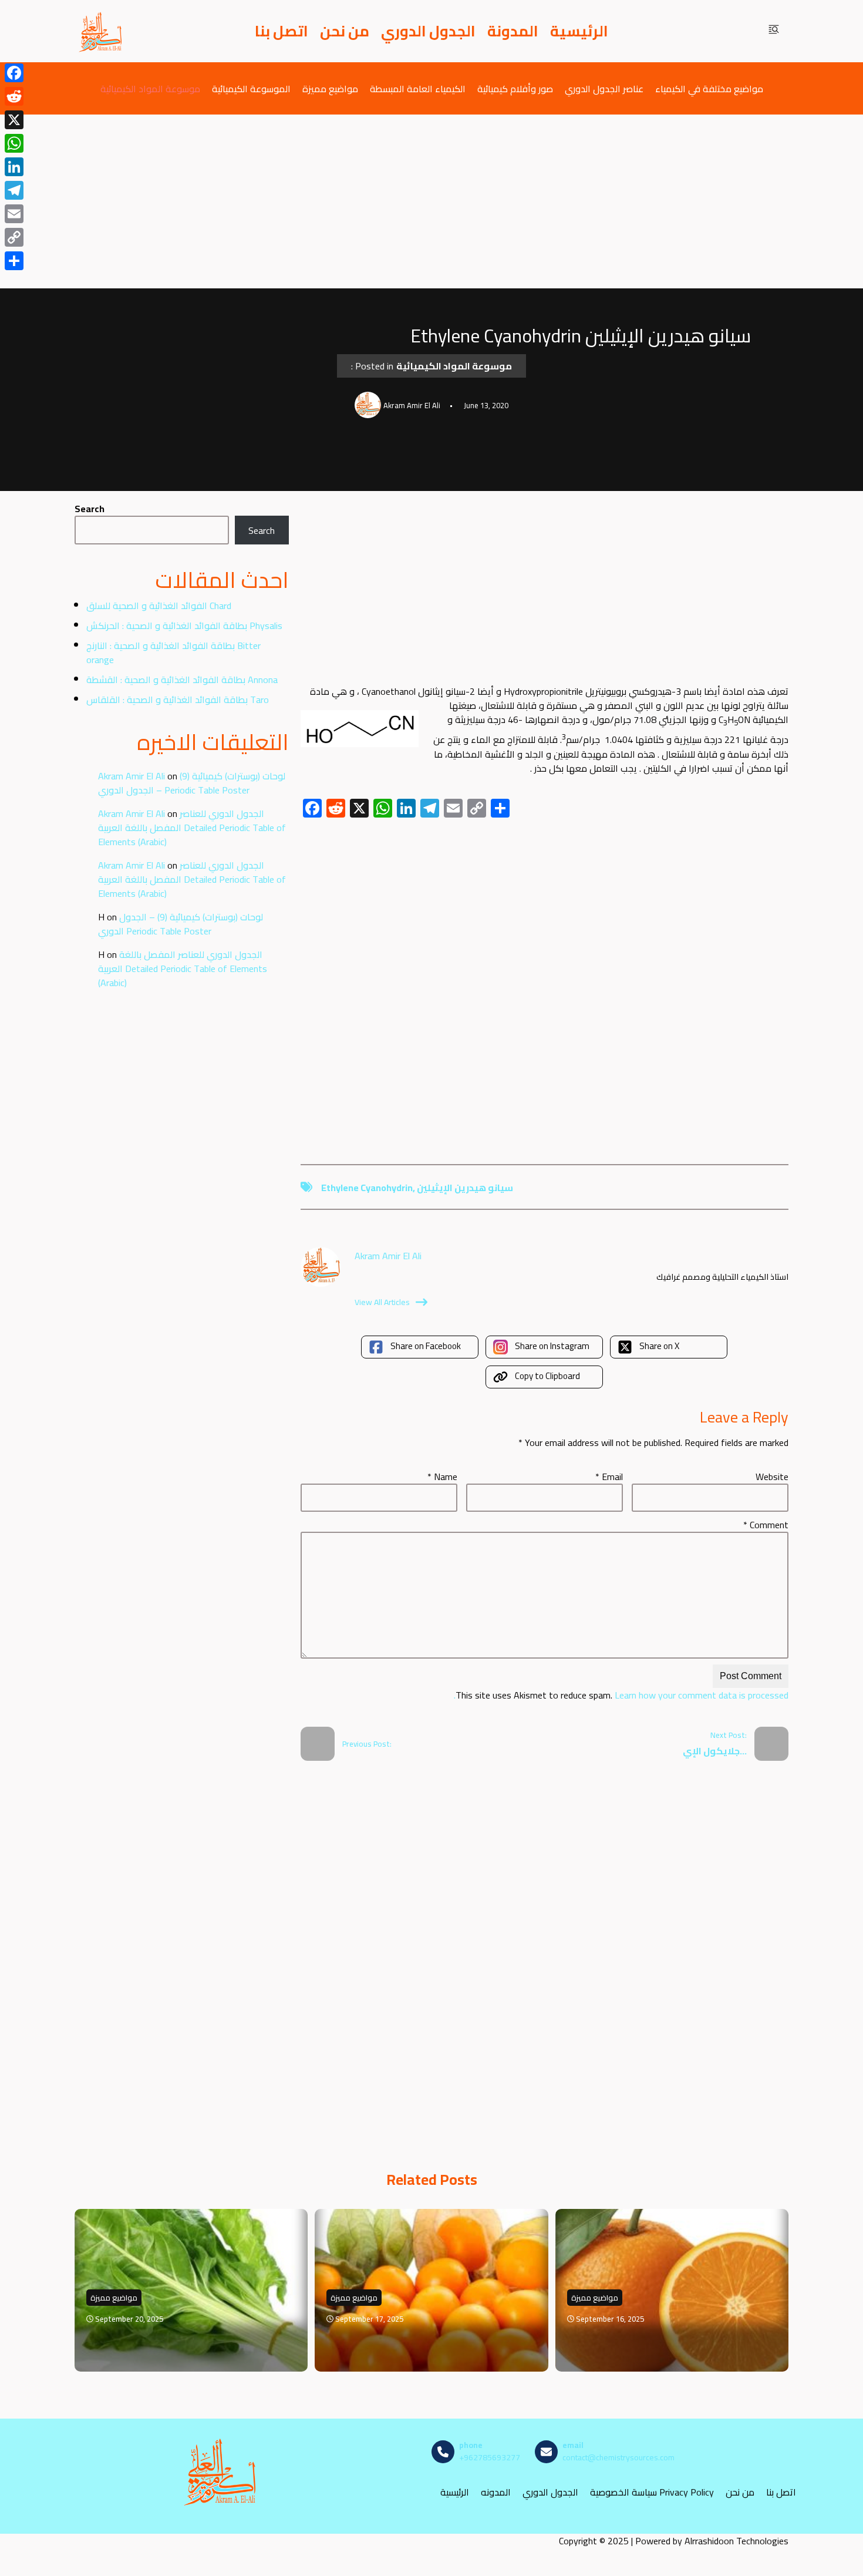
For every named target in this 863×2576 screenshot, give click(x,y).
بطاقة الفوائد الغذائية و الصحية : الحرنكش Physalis (184, 625)
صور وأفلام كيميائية (515, 88)
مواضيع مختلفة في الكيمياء (709, 88)
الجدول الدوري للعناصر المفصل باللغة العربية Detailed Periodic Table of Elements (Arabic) (192, 828)
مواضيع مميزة (330, 88)
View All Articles (382, 1302)
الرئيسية (579, 31)
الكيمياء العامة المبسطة (418, 88)
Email (609, 1477)
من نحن (345, 31)
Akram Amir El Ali (132, 776)
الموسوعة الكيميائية (251, 88)
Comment (766, 1525)
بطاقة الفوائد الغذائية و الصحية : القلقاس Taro (178, 700)
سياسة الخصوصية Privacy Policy (652, 2492)
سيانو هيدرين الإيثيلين (465, 1188)
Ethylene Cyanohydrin (367, 1188)
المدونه (496, 2492)
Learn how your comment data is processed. (621, 1695)
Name (442, 1477)
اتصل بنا (282, 31)
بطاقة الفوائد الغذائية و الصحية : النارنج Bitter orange (173, 653)
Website (772, 1477)
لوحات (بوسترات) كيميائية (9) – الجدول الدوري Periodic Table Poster (192, 783)
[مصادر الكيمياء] (101, 31)
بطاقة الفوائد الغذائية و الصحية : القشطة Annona (182, 680)
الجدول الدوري (428, 31)
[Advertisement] (431, 201)
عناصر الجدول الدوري (604, 88)
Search (90, 509)
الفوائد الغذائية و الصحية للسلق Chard (159, 606)
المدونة (513, 31)
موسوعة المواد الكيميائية (150, 88)
